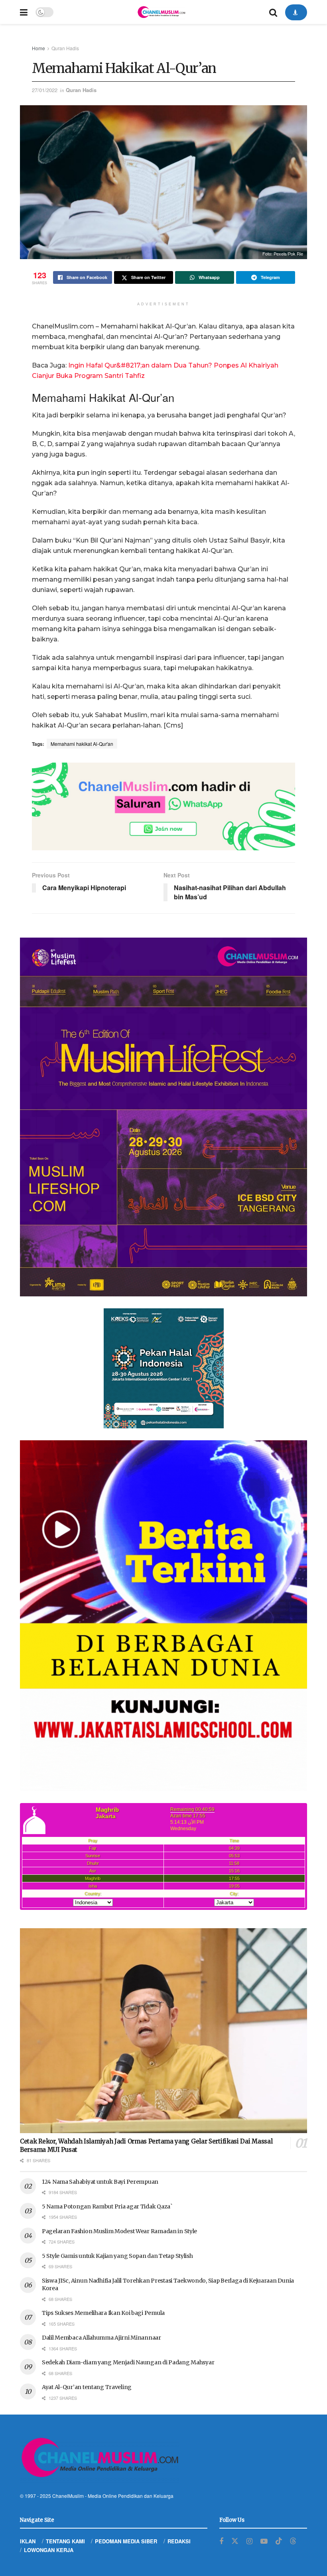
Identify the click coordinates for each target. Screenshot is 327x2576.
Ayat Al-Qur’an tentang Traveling (87, 2387)
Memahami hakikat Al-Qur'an (82, 744)
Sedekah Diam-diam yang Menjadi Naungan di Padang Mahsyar (128, 2362)
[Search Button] (273, 12)
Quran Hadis (65, 48)
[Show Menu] (24, 12)
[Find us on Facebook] (221, 2541)
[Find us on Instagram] (249, 2541)
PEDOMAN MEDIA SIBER (126, 2541)
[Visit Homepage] (161, 12)
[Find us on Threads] (293, 2541)
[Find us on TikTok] (279, 2541)
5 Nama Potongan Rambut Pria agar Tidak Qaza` (107, 2206)
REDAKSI (179, 2541)
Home (38, 48)
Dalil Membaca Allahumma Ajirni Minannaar (101, 2338)
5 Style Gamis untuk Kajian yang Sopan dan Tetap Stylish (117, 2256)
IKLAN (28, 2541)
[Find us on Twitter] (235, 2541)
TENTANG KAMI (65, 2541)
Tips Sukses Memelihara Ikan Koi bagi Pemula (103, 2313)
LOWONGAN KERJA (49, 2550)
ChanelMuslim (68, 2496)
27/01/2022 (45, 90)
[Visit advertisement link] (163, 806)
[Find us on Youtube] (264, 2541)
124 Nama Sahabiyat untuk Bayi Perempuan (100, 2182)
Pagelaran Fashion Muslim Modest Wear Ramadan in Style (119, 2231)
